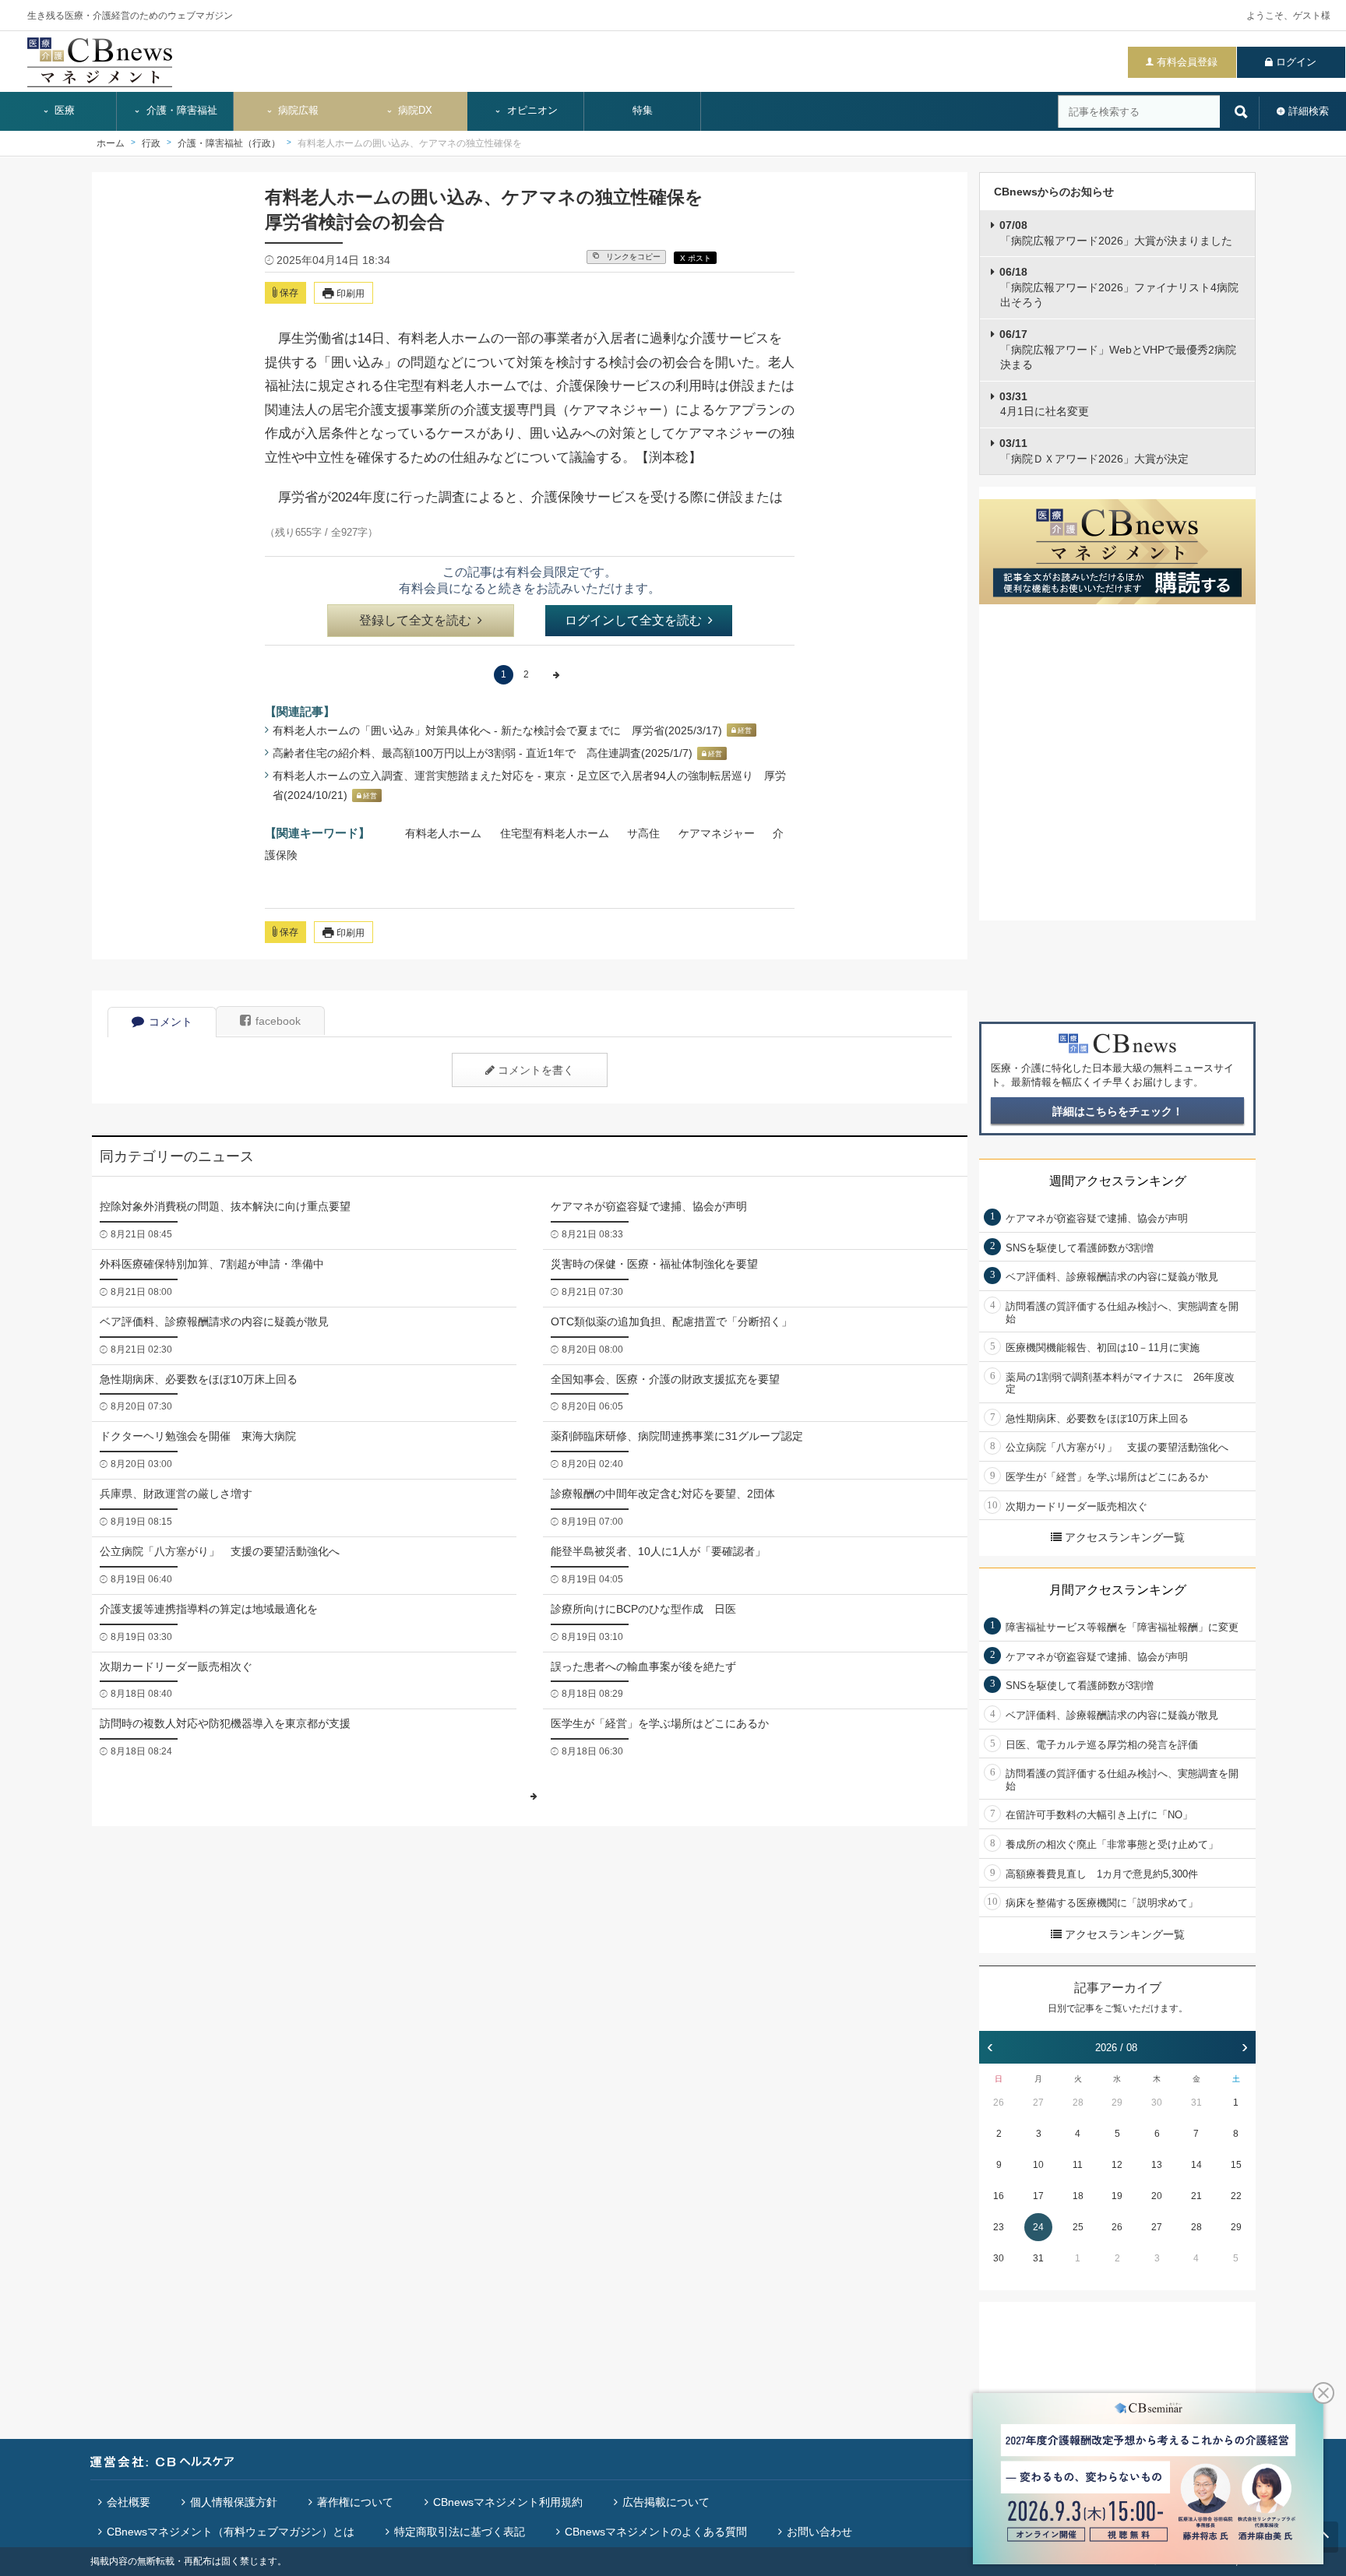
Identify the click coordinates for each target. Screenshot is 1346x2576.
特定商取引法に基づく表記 (460, 2532)
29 (1117, 2103)
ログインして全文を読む (633, 620)
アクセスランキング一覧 (1125, 1537)
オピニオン (531, 111)
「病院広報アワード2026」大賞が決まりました (1116, 233)
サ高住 (643, 833)
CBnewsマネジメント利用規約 (508, 2502)
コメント (171, 1022)
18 (1078, 2196)
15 (1236, 2165)
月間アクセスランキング (1118, 1590)
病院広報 (297, 111)
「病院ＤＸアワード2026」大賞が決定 (1094, 451)
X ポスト (696, 258)
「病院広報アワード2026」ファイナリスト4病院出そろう (1119, 287)
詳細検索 (1309, 111)
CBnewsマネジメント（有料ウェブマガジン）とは (231, 2532)
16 (999, 2196)
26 (999, 2103)
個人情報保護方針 (234, 2502)
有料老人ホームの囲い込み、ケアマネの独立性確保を (410, 143)
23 (999, 2227)
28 (1078, 2103)
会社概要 (129, 2502)
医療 (63, 111)
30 (1157, 2103)
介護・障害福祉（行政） (229, 143)
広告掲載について (666, 2502)
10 (1038, 2165)
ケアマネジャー (717, 833)
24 (1038, 2227)
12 (1117, 2165)
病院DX (414, 111)
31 (1196, 2103)
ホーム (111, 143)
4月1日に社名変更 (1044, 404)
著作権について (355, 2502)
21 (1196, 2196)
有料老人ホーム (443, 833)
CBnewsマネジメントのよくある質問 (656, 2532)
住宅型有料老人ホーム (555, 833)
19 (1117, 2196)
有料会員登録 (1187, 62)
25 (1078, 2227)
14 (1196, 2165)
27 (1038, 2103)
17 (1038, 2196)
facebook (278, 1021)
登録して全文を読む (415, 620)
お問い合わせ (819, 2532)
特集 (643, 111)
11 (1078, 2165)
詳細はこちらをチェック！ (1118, 1111)
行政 (151, 143)
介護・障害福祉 (180, 111)
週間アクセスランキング (1118, 1181)
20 (1157, 2196)
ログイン (1296, 62)
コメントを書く (536, 1070)
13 (1157, 2165)
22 (1236, 2196)
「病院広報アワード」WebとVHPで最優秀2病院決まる (1118, 349)
